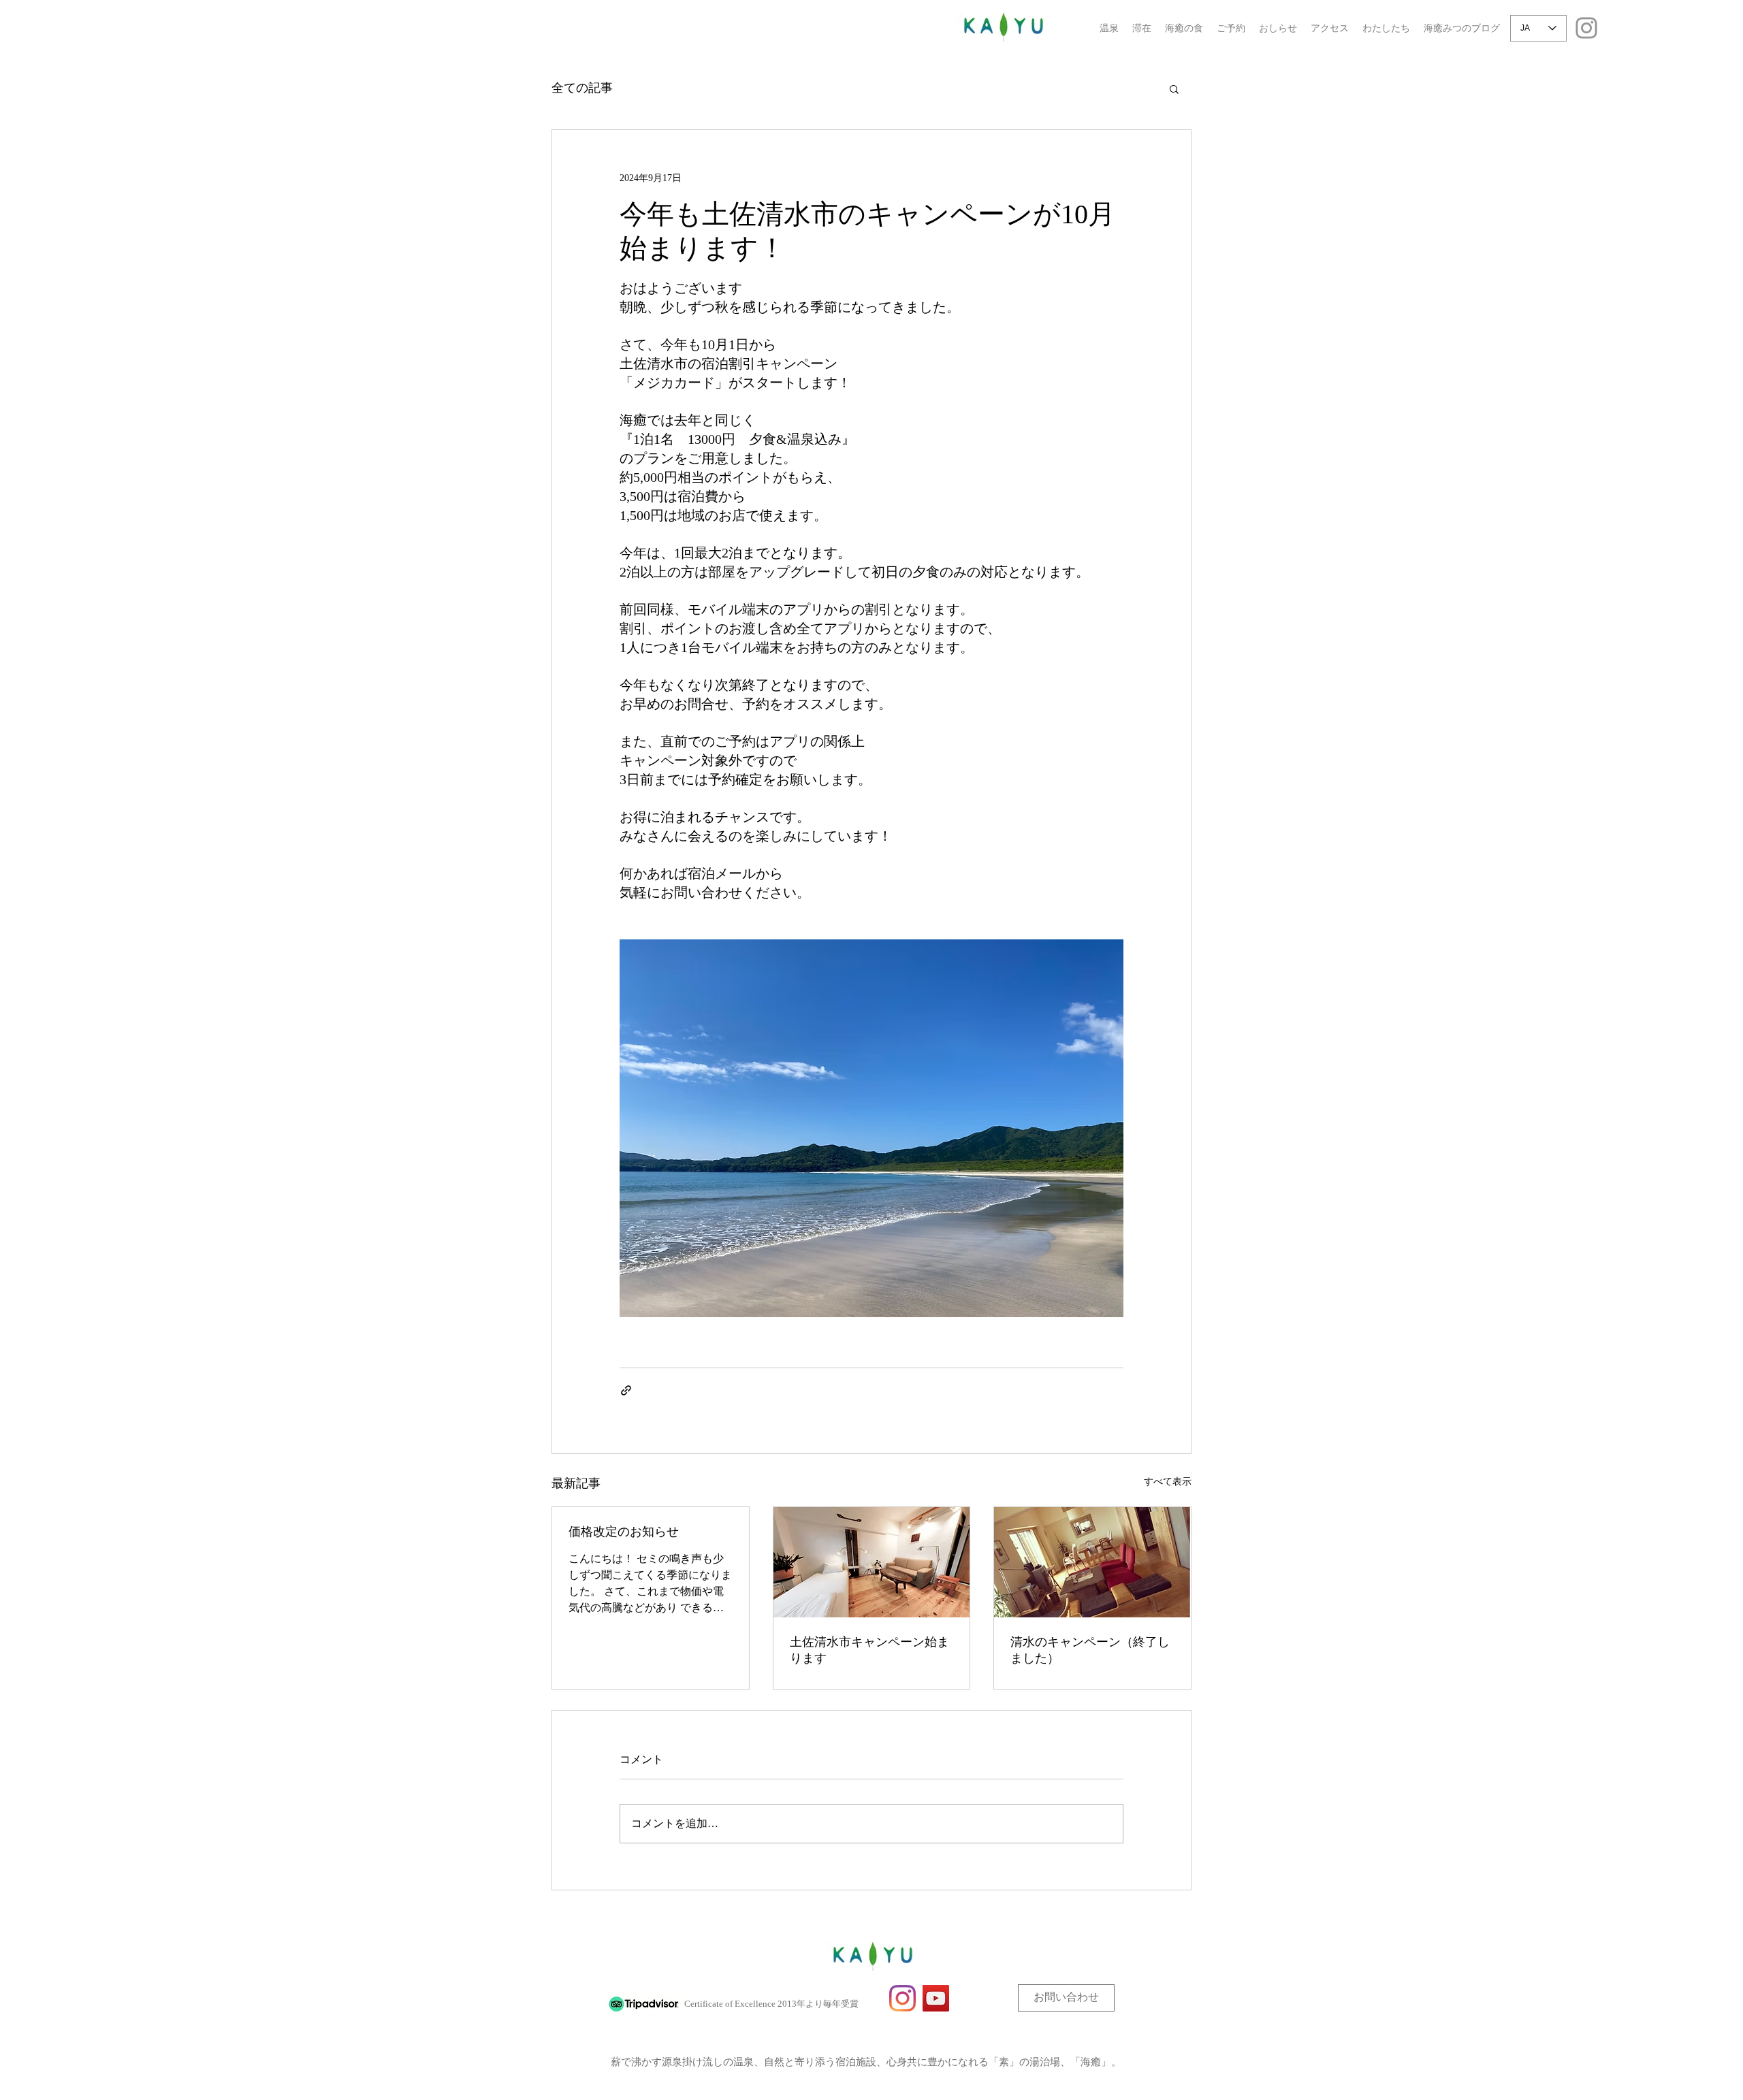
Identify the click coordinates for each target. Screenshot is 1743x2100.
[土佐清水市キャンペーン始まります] (872, 1562)
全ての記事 (582, 88)
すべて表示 (1168, 1482)
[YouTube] (936, 1998)
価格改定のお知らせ (624, 1532)
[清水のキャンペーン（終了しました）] (1092, 1562)
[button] (1174, 88)
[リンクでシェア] (626, 1390)
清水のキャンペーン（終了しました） (1090, 1650)
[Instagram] (1586, 28)
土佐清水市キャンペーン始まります (869, 1650)
